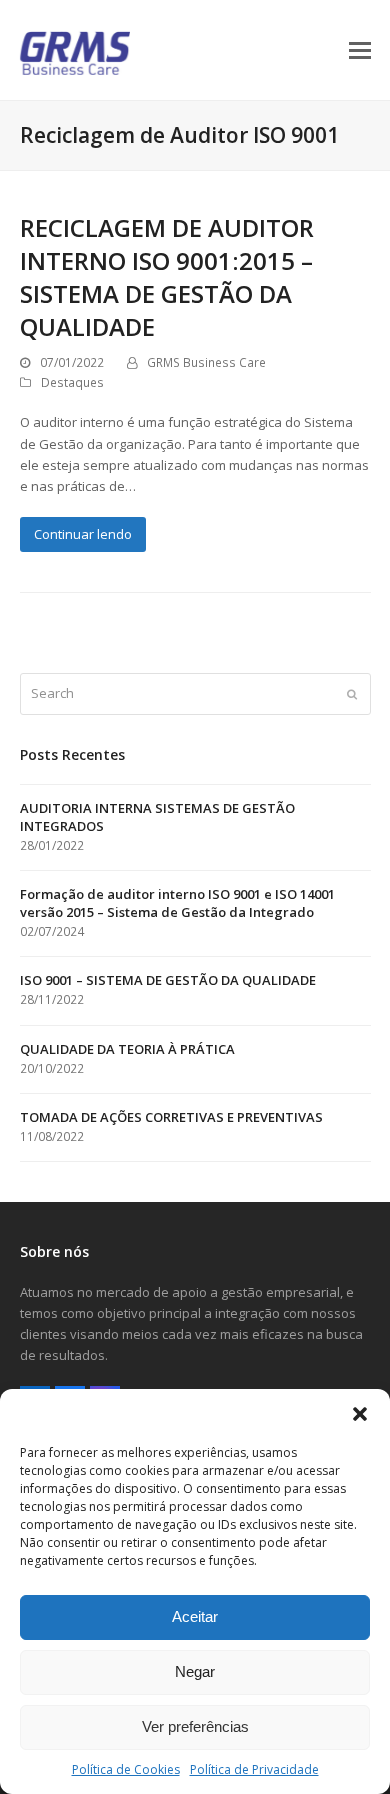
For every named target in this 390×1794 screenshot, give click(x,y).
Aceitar (195, 1616)
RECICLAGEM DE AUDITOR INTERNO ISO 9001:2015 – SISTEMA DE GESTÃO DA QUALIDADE (167, 277)
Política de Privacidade (254, 1769)
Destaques (72, 382)
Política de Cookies (126, 1769)
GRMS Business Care (206, 362)
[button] (360, 1414)
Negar (195, 1671)
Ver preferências (195, 1726)
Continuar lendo (83, 534)
